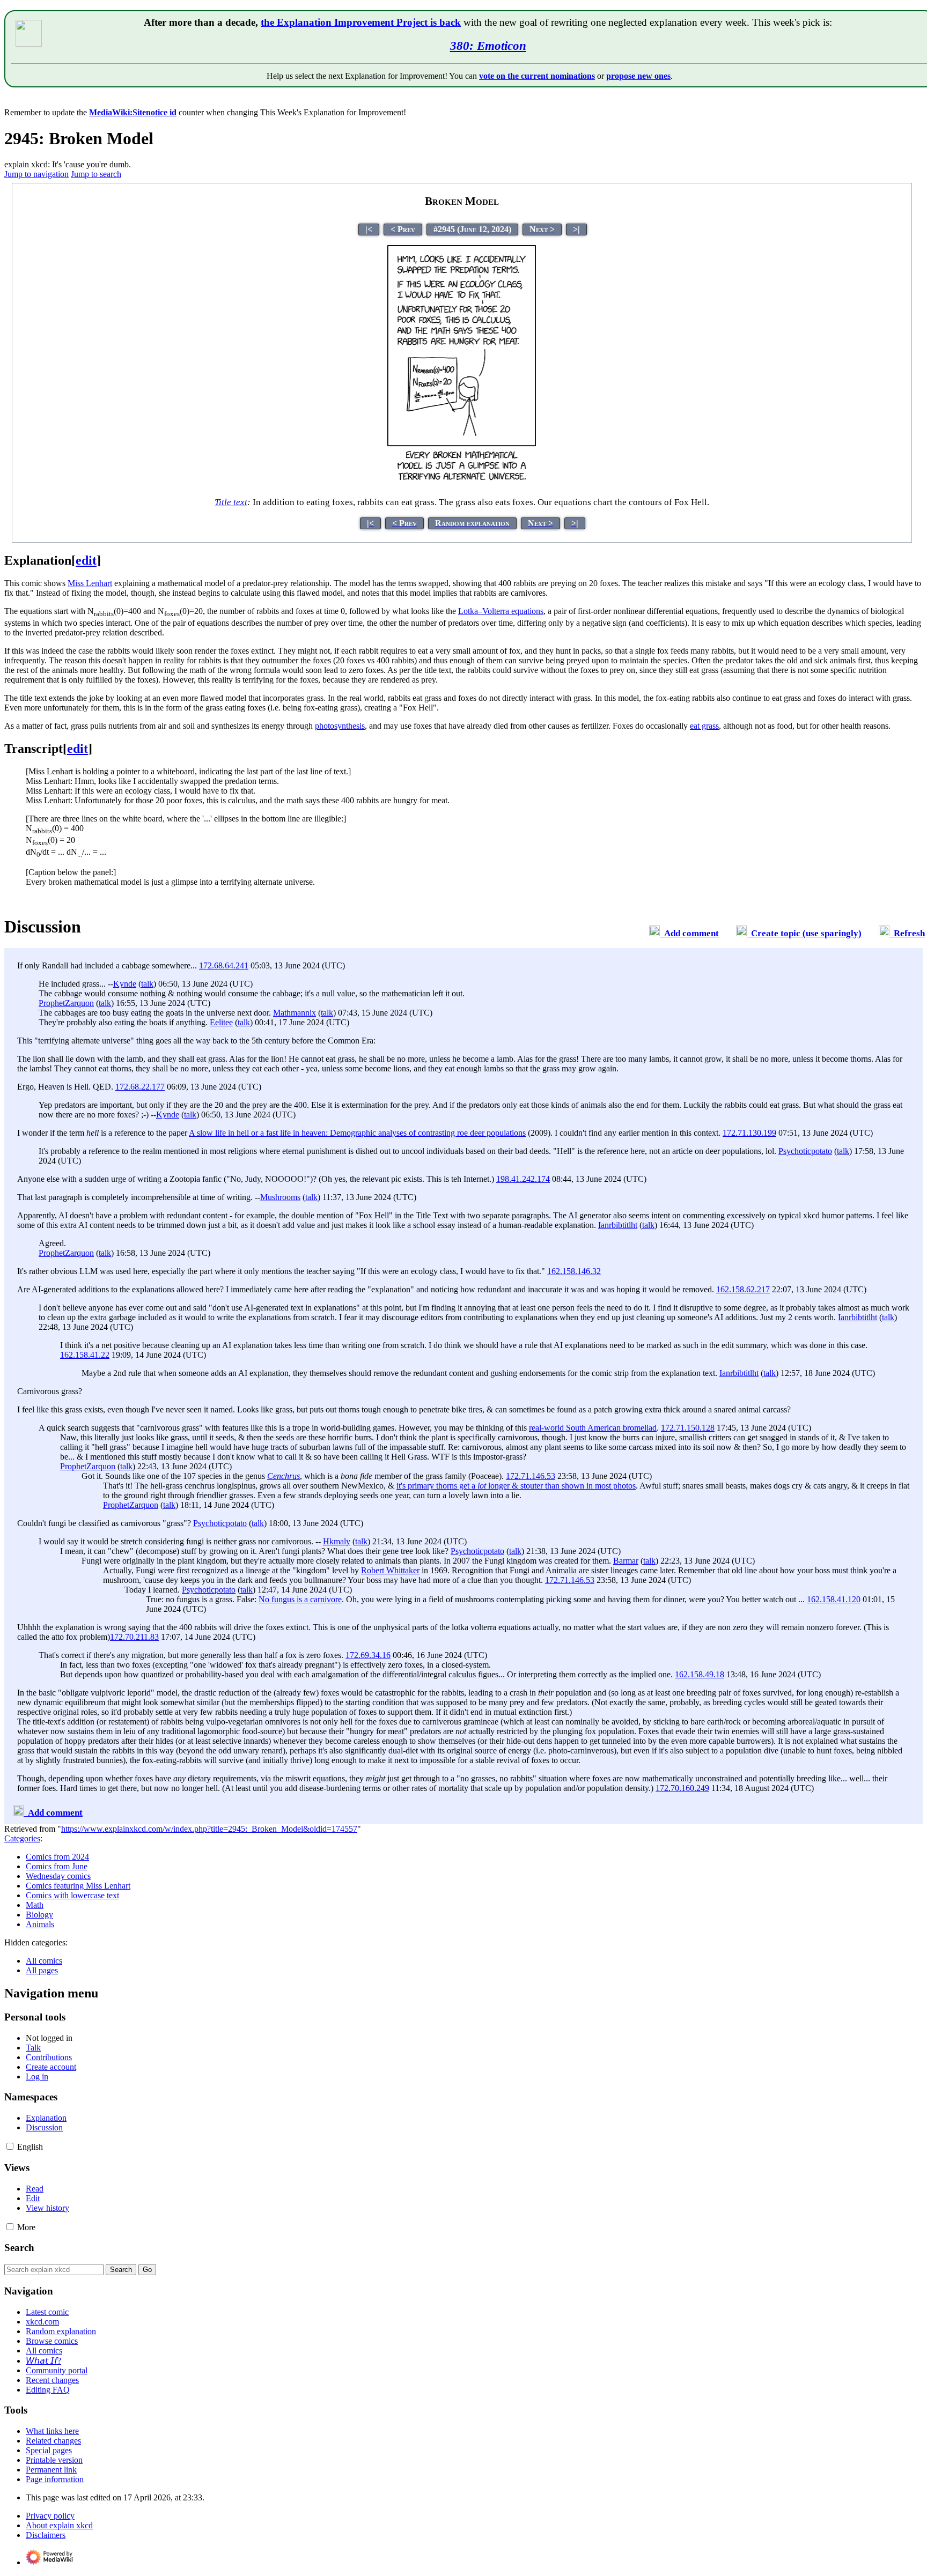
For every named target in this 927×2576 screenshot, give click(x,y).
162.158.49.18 (700, 1674)
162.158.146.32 (574, 1271)
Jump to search (96, 174)
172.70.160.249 (682, 1788)
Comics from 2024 (57, 1857)
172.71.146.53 (531, 1476)
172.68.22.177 (140, 1087)
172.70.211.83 (134, 1637)
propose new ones (638, 76)
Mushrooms (280, 1197)
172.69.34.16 (368, 1655)
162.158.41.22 (85, 1355)
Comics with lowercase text (72, 1895)
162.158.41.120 (834, 1599)
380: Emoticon (488, 46)
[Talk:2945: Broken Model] (654, 933)
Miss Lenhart (90, 583)
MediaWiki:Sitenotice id (133, 112)
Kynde (125, 984)
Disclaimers (46, 2535)
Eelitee (221, 1022)
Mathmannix (295, 1013)
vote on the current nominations (537, 76)
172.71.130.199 (749, 1133)
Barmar (626, 1561)
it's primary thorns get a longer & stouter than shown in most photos (516, 1486)
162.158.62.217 (743, 1289)
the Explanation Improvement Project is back (361, 22)
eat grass (704, 726)
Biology (39, 1915)
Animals (40, 1924)
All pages (42, 1970)
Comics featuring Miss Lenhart (78, 1886)
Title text (231, 502)
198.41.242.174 (523, 1179)
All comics (44, 1961)
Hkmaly (337, 1541)
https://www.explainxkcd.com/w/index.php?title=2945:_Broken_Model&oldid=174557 (209, 1829)
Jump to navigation (36, 174)
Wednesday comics (58, 1876)
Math (35, 1905)
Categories (22, 1838)
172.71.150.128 (688, 1428)
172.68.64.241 (224, 965)
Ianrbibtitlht (618, 1225)
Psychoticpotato (805, 1151)
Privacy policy (50, 2516)
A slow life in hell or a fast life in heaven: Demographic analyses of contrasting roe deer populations (357, 1133)
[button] (10, 2146)
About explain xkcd (59, 2525)
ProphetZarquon (66, 1003)
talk (147, 984)
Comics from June (57, 1866)
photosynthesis (340, 726)
